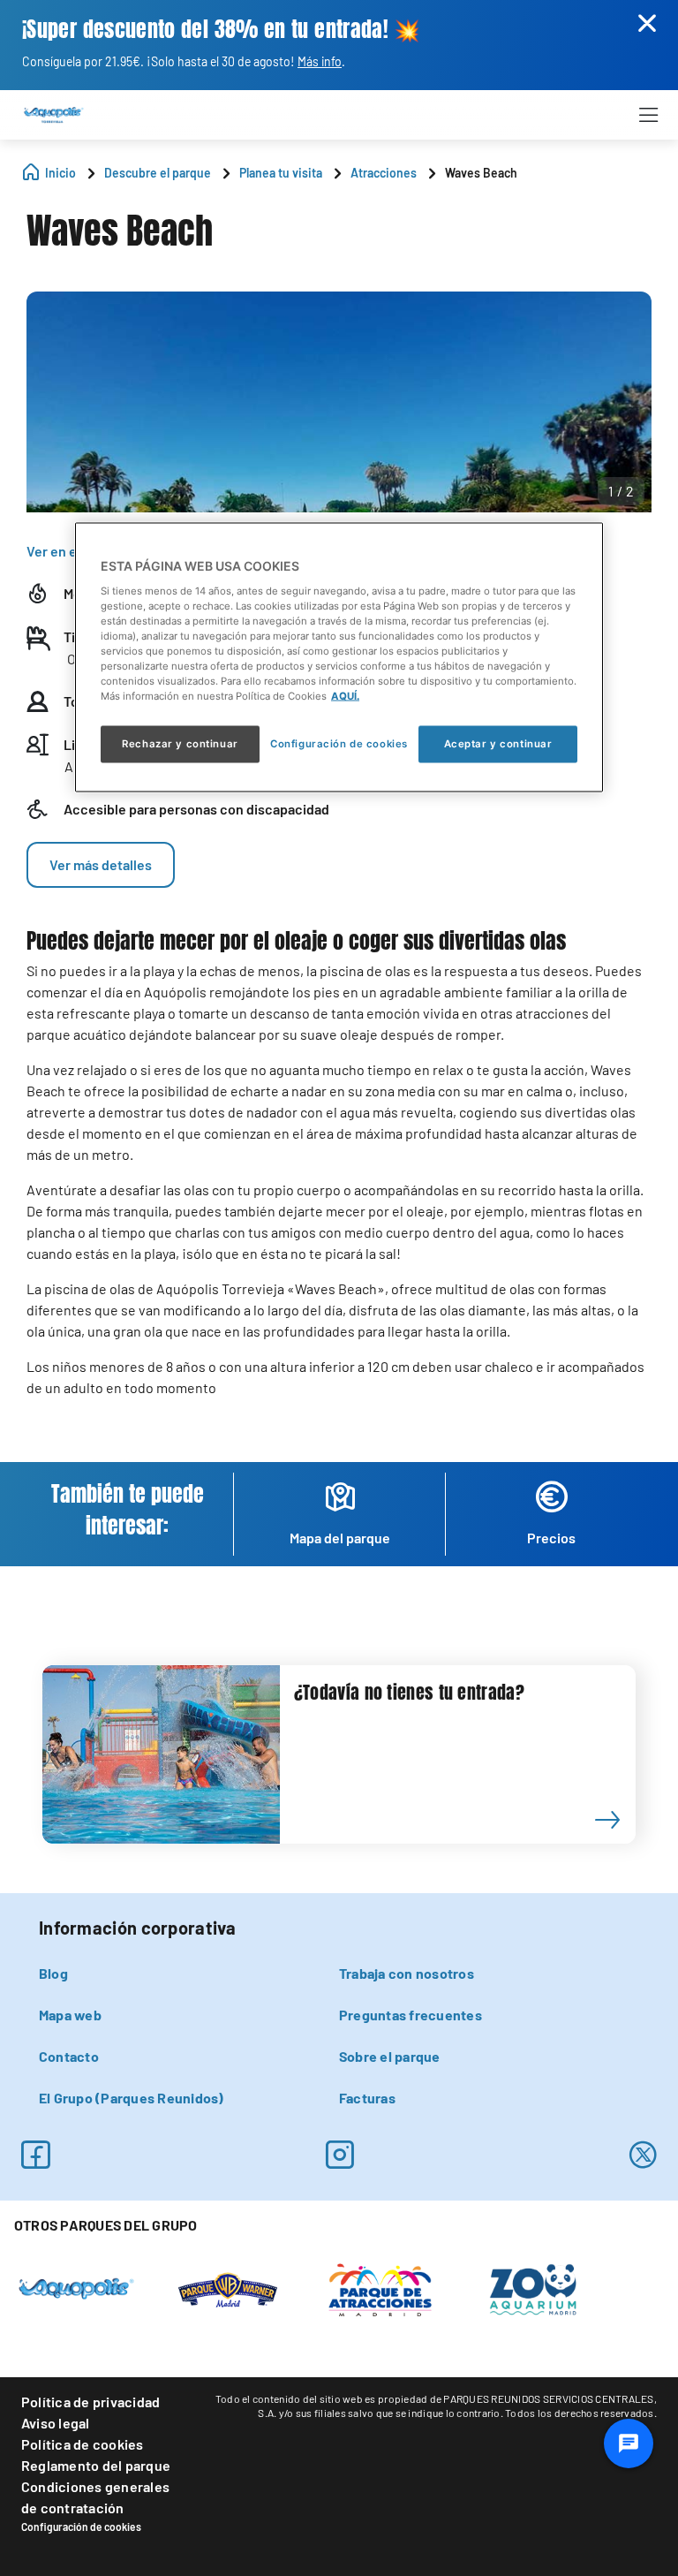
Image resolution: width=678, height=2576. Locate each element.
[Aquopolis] (76, 2287)
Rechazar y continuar (180, 744)
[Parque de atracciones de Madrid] (380, 2288)
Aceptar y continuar (498, 744)
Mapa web (70, 2015)
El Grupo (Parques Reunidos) (131, 2098)
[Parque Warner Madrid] (228, 2288)
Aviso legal (56, 2423)
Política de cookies (83, 2444)
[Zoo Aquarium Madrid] (531, 2288)
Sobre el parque (390, 2056)
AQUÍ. (345, 696)
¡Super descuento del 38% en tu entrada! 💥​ (222, 30)
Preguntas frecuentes (411, 2015)
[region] (339, 658)
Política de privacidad (90, 2402)
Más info (320, 61)
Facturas (367, 2098)
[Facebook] (35, 2155)
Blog (53, 1973)
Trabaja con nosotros (407, 1973)
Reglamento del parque (96, 2465)
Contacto (69, 2056)
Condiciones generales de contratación (95, 2497)
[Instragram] (340, 2155)
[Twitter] (643, 2155)
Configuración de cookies (81, 2527)
